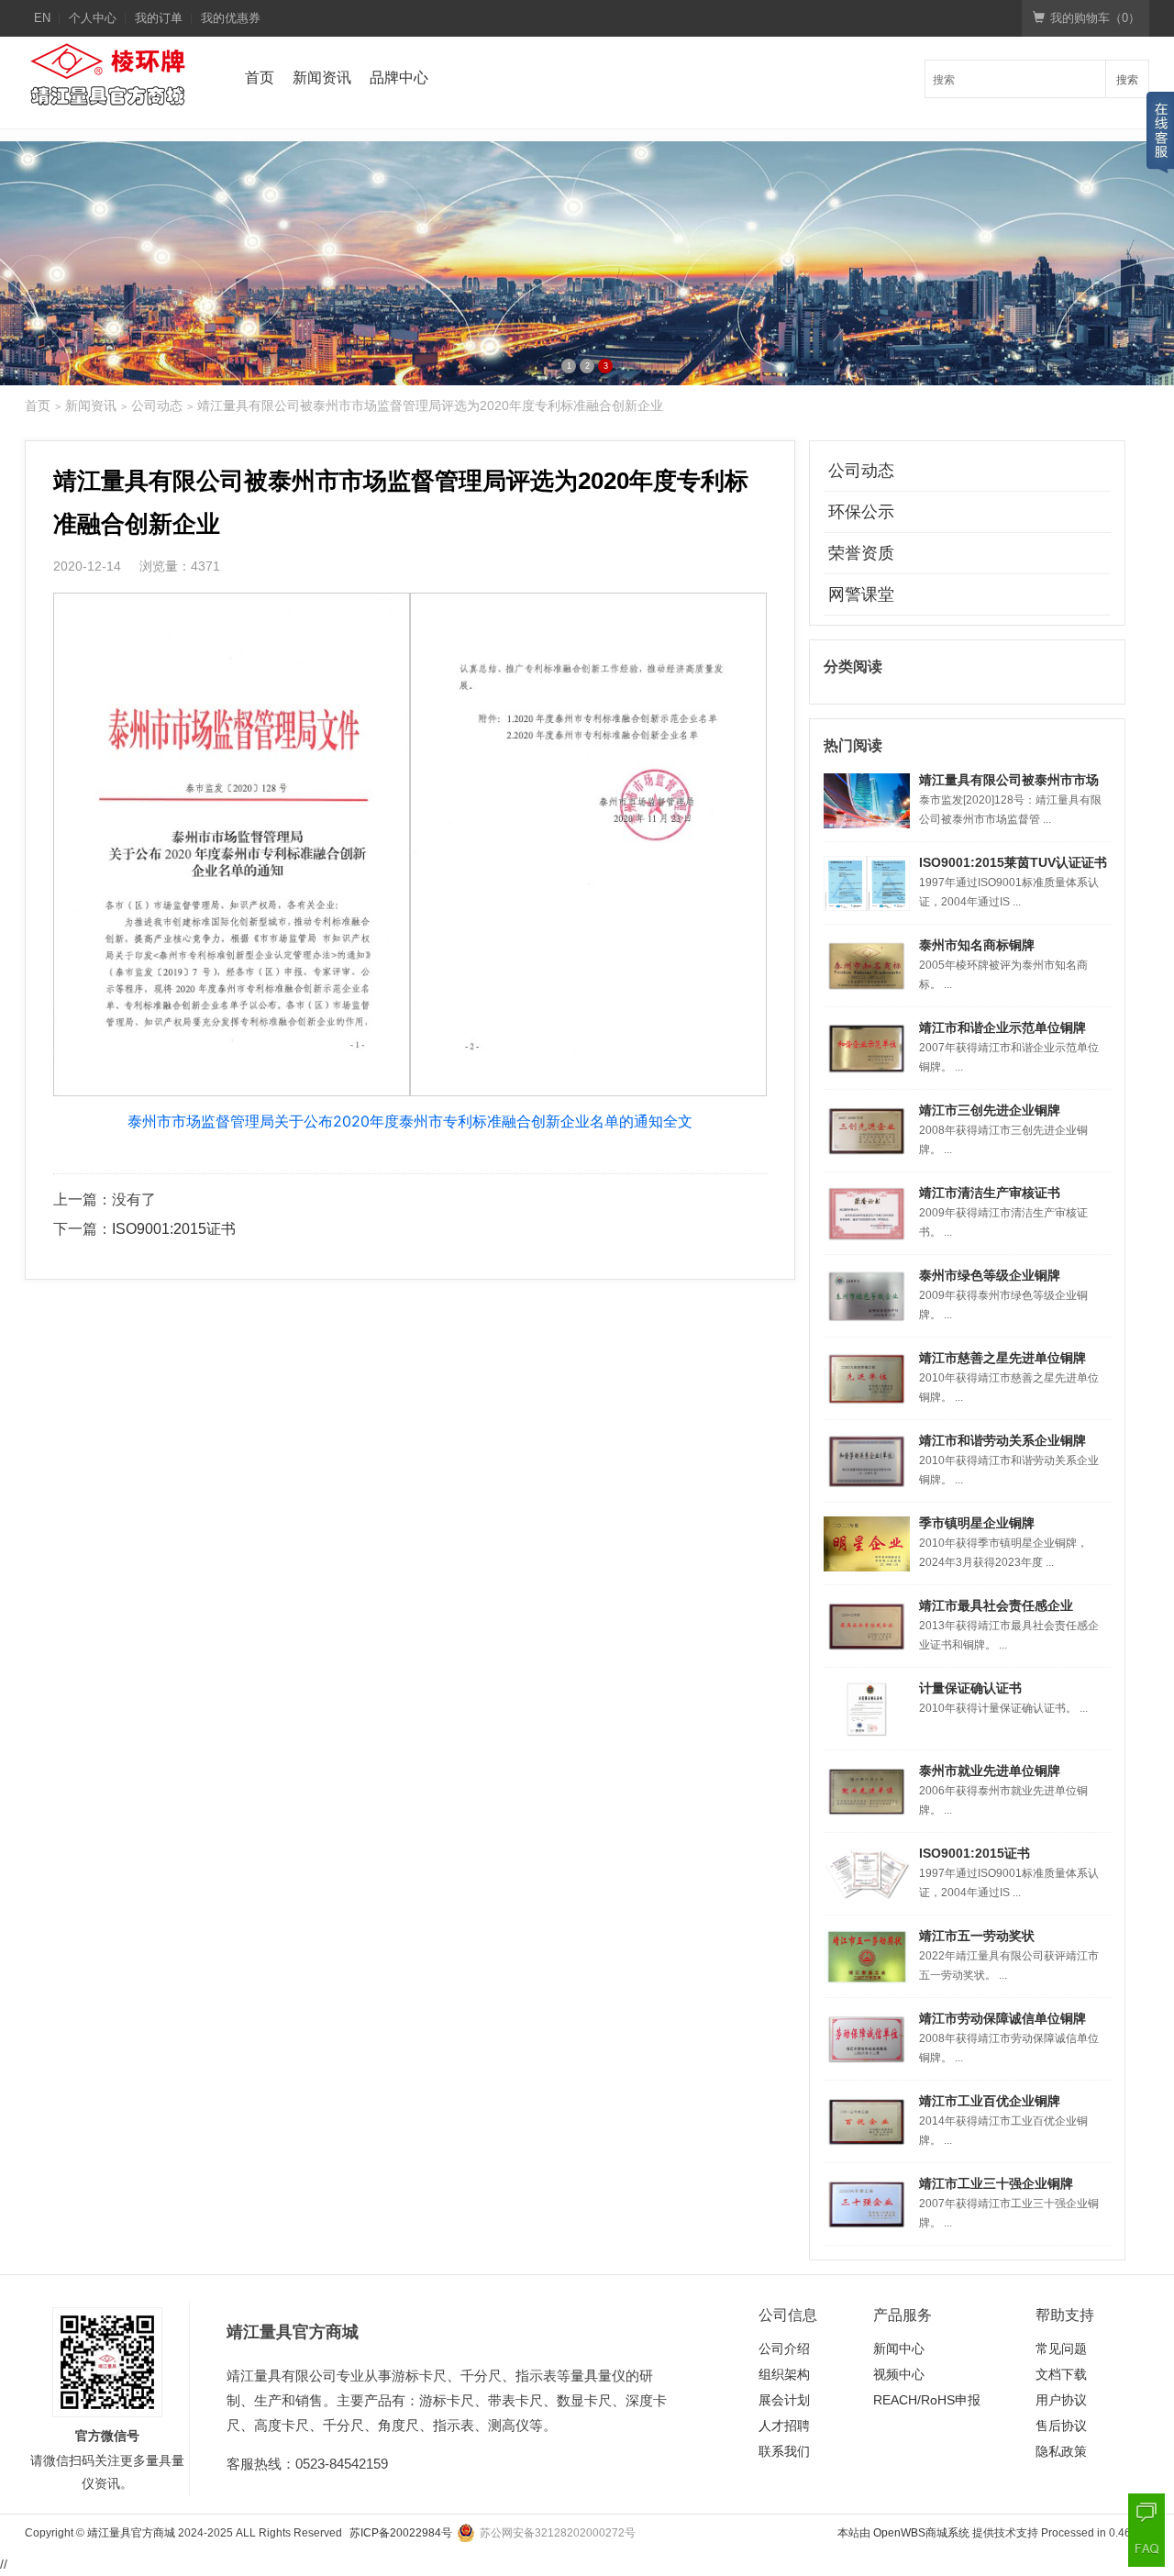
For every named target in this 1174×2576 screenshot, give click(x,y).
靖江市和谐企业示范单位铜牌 (1002, 1027)
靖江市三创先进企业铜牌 (990, 1110)
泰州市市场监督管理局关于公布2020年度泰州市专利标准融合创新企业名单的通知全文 (410, 1121)
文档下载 (1061, 2374)
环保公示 (861, 512)
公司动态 (157, 405)
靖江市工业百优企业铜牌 (990, 2101)
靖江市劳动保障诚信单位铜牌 (1002, 2018)
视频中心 (899, 2374)
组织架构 (784, 2374)
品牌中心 (399, 78)
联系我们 (784, 2451)
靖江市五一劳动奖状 (977, 1936)
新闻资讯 (322, 78)
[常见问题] (1146, 2548)
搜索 (1127, 78)
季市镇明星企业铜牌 (977, 1523)
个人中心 (93, 18)
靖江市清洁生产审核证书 (990, 1193)
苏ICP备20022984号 (401, 2533)
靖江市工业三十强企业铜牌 (996, 2183)
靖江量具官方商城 (131, 2533)
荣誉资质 (861, 553)
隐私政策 (1061, 2451)
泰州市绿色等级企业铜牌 (990, 1275)
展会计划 (784, 2400)
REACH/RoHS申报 (927, 2400)
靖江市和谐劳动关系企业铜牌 (1002, 1440)
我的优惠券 (231, 18)
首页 (260, 78)
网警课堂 (861, 594)
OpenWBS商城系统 (921, 2533)
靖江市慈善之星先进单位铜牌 (1002, 1358)
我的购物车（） (1095, 18)
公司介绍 (784, 2348)
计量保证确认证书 (970, 1688)
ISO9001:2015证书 (174, 1229)
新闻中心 (899, 2348)
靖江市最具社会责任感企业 (996, 1605)
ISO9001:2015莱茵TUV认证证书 (1013, 862)
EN (42, 18)
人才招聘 (784, 2426)
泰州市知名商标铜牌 (977, 945)
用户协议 (1061, 2400)
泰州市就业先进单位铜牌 (990, 1771)
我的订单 (159, 18)
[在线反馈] (1146, 2512)
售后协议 (1061, 2426)
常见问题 (1061, 2348)
